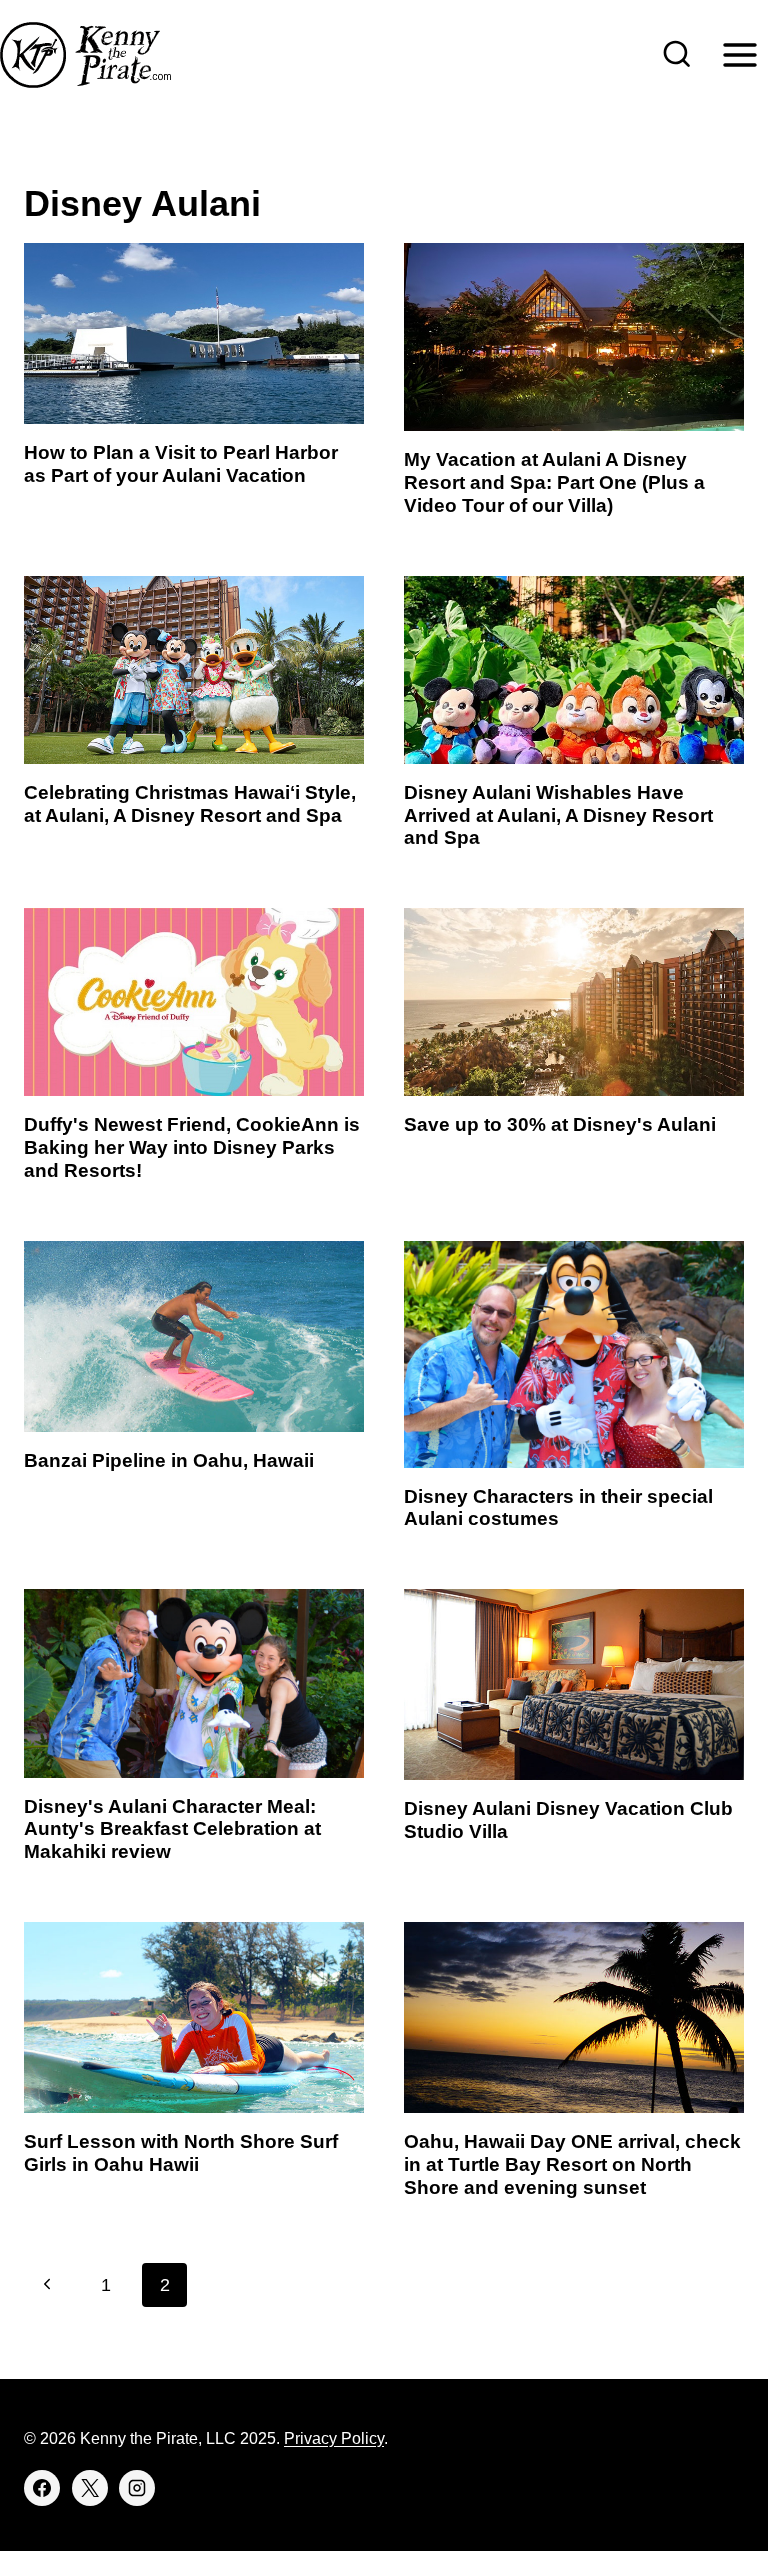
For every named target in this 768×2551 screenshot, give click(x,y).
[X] (90, 2488)
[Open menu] (739, 54)
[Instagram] (137, 2488)
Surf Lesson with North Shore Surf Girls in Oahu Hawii (181, 2153)
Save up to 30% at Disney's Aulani (560, 1124)
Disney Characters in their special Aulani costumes (558, 1508)
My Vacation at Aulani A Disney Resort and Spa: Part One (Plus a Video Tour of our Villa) (554, 482)
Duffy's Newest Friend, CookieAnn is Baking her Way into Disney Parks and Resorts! (192, 1147)
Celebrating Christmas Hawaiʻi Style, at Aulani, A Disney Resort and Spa (190, 804)
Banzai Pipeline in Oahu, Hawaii (169, 1460)
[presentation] (194, 333)
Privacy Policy (334, 2438)
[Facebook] (42, 2488)
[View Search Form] (677, 55)
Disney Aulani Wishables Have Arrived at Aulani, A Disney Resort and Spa (558, 815)
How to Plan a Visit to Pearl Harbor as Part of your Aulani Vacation (181, 464)
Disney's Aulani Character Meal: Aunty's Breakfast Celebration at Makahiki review (172, 1829)
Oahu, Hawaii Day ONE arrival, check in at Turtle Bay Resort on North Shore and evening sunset (572, 2164)
